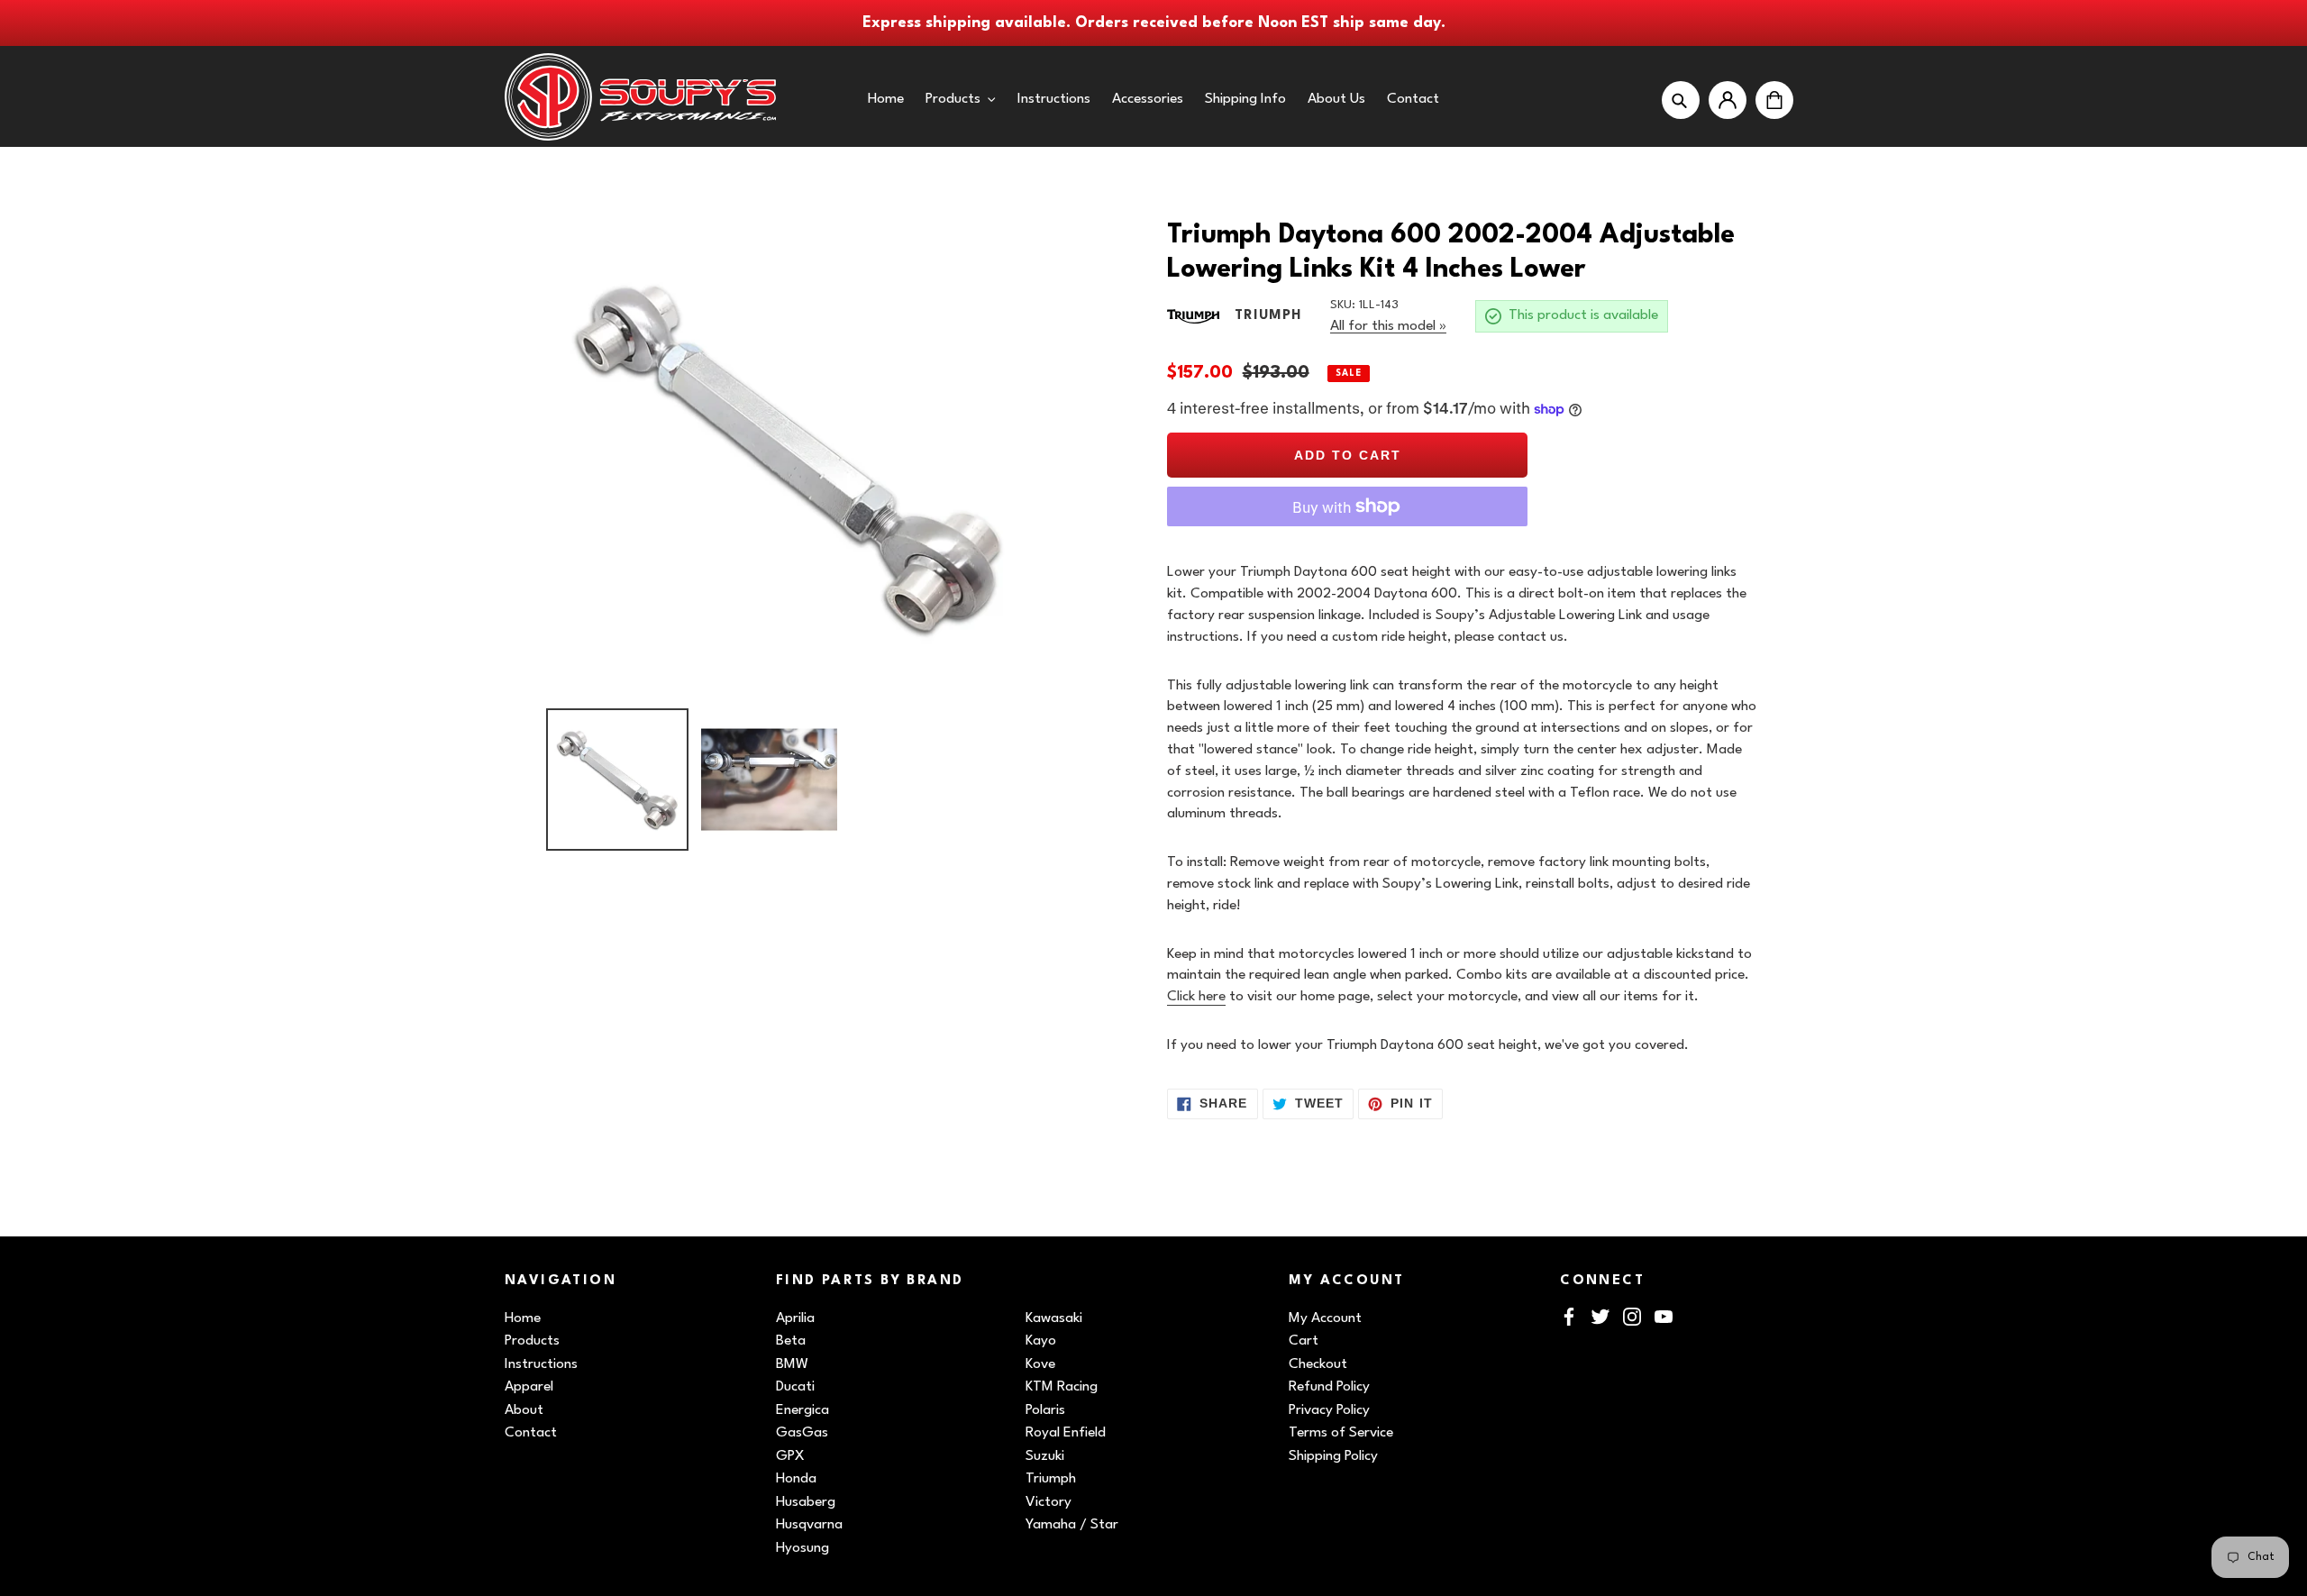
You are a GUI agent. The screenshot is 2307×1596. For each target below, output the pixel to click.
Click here (1196, 997)
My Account (1325, 1318)
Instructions (541, 1364)
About (524, 1410)
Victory (1049, 1502)
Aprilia (795, 1318)
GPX (790, 1456)
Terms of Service (1341, 1433)
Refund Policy (1329, 1387)
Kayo (1041, 1341)
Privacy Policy (1329, 1410)
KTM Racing (1062, 1387)
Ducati (795, 1387)
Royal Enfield (1066, 1433)
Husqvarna (809, 1525)
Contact (531, 1433)
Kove (1040, 1364)
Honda (796, 1479)
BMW (792, 1364)
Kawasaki (1054, 1318)
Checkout (1318, 1364)
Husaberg (806, 1502)
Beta (791, 1341)
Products (532, 1341)
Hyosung (802, 1548)
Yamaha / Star (1072, 1525)
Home (523, 1318)
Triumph (1051, 1479)
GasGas (802, 1433)
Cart (1304, 1341)
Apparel (529, 1387)
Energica (802, 1410)
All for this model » (1388, 326)
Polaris (1045, 1410)
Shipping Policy (1333, 1456)
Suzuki (1045, 1456)
